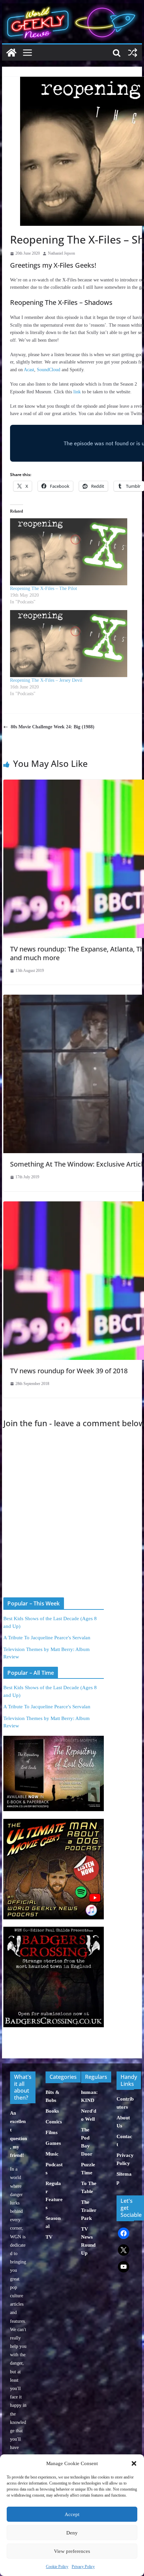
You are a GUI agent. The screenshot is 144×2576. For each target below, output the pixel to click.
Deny (72, 2533)
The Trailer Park (89, 2210)
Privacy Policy (83, 2567)
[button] (134, 2463)
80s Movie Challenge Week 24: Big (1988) (53, 727)
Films (52, 2132)
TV (49, 2237)
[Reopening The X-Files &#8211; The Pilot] (77, 552)
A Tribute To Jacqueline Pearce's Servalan (47, 1638)
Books (52, 2111)
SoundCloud (49, 370)
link (77, 392)
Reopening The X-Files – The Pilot (44, 588)
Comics (54, 2122)
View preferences (72, 2551)
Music (52, 2154)
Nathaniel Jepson (61, 253)
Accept (72, 2514)
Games (53, 2143)
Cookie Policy (57, 2567)
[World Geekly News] (72, 7)
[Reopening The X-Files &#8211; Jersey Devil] (77, 644)
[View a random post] (133, 53)
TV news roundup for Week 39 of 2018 (69, 1371)
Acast (29, 370)
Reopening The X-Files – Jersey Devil (46, 680)
